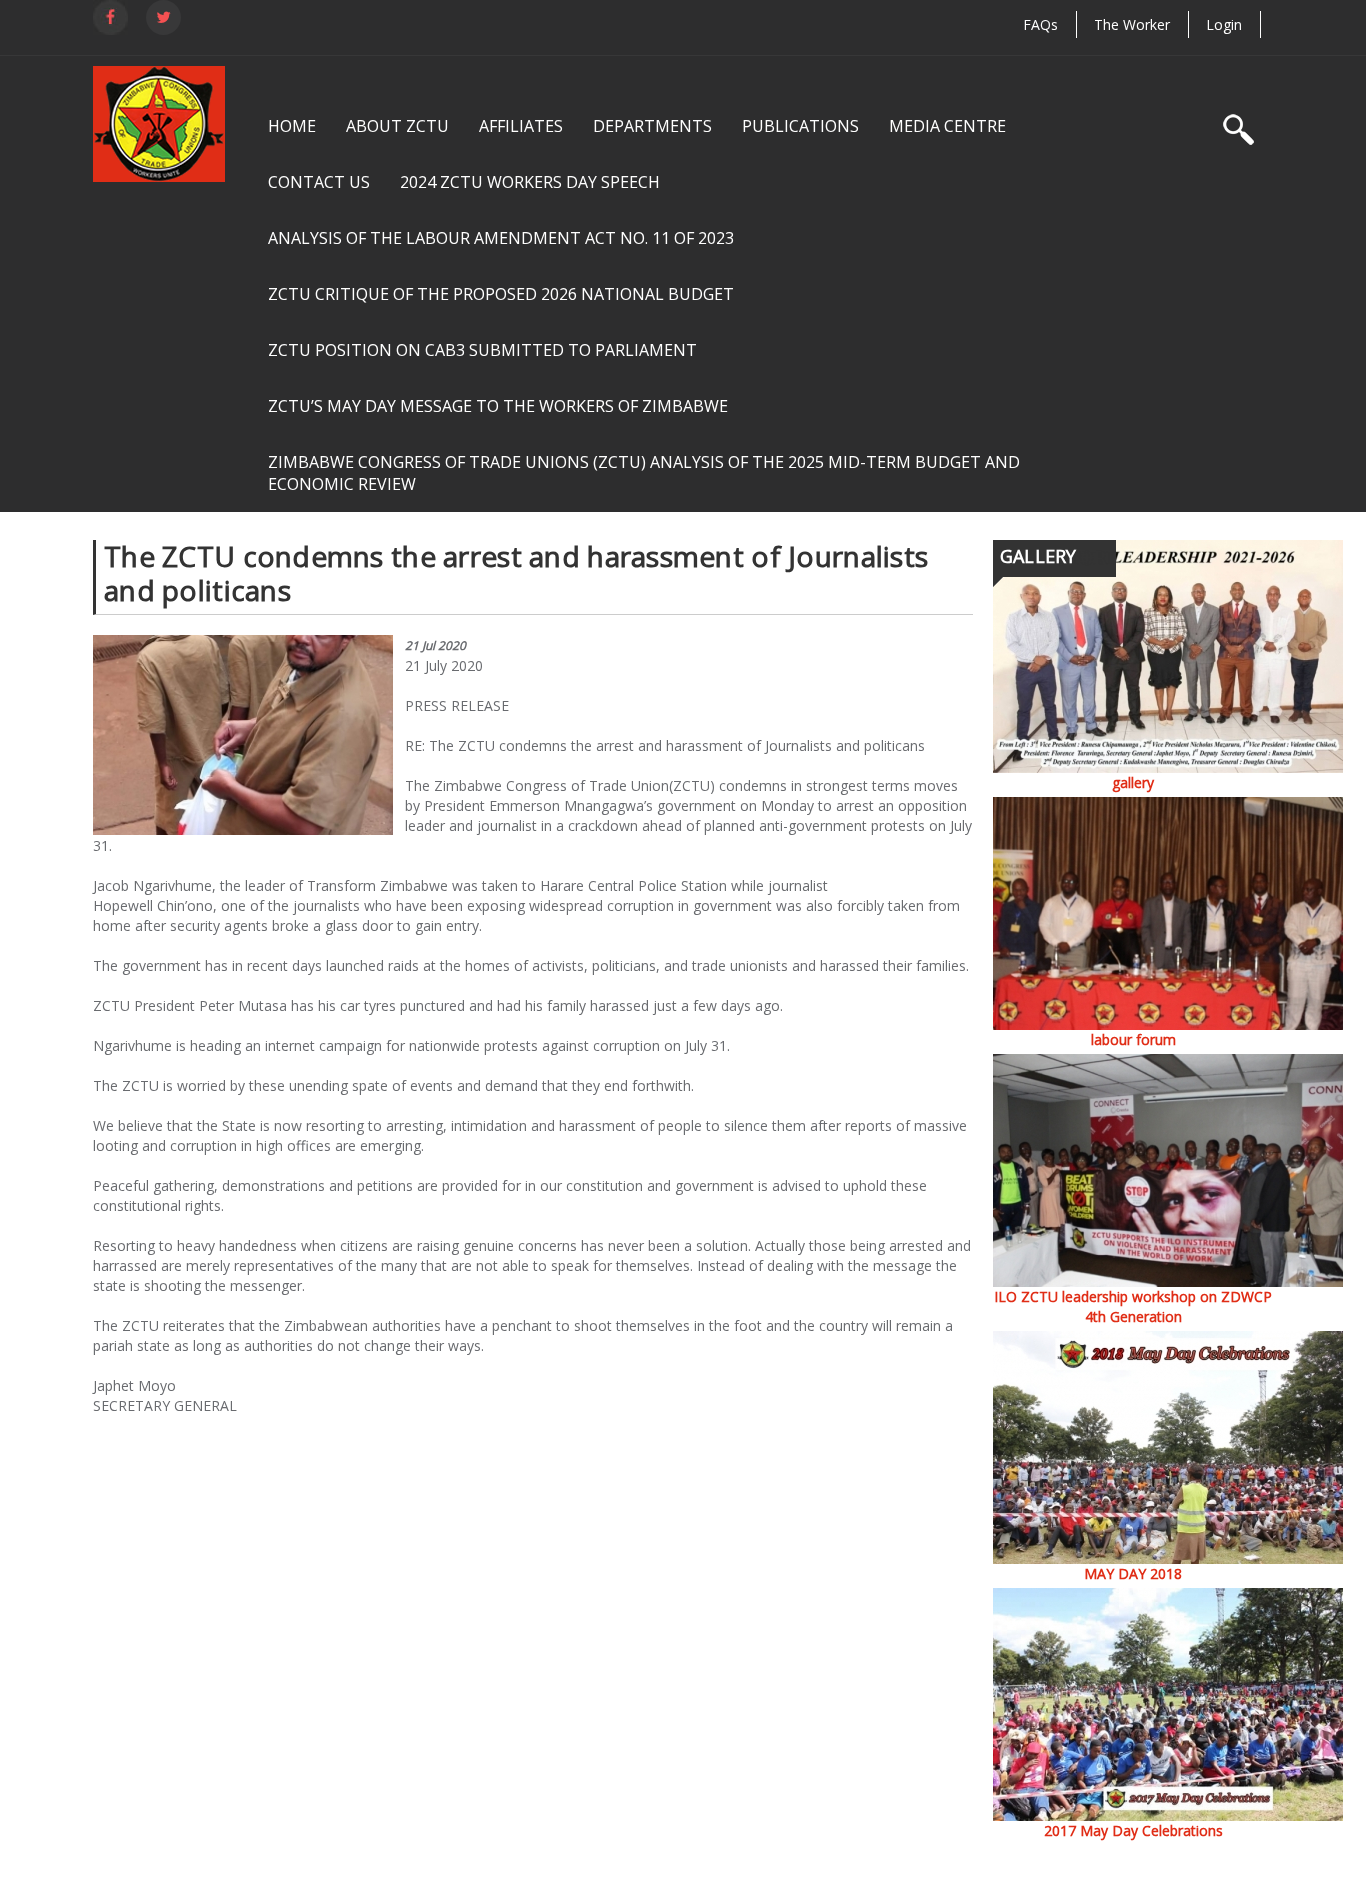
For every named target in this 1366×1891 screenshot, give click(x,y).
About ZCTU (397, 126)
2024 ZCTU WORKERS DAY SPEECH (530, 182)
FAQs (1040, 24)
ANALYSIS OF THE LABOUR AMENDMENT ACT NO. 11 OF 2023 (501, 238)
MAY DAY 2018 (1133, 1573)
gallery (1133, 782)
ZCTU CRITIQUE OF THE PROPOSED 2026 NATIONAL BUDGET (501, 294)
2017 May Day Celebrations (1133, 1830)
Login (1224, 24)
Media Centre (947, 126)
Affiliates (521, 126)
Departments (652, 126)
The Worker (1132, 24)
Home (292, 126)
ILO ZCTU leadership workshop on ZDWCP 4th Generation (1133, 1306)
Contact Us (319, 182)
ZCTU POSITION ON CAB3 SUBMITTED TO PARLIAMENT (482, 350)
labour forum (1133, 1039)
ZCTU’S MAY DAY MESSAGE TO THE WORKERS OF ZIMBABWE (498, 406)
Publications (800, 126)
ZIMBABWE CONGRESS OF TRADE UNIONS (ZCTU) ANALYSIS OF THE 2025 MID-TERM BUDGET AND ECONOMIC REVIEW (644, 473)
